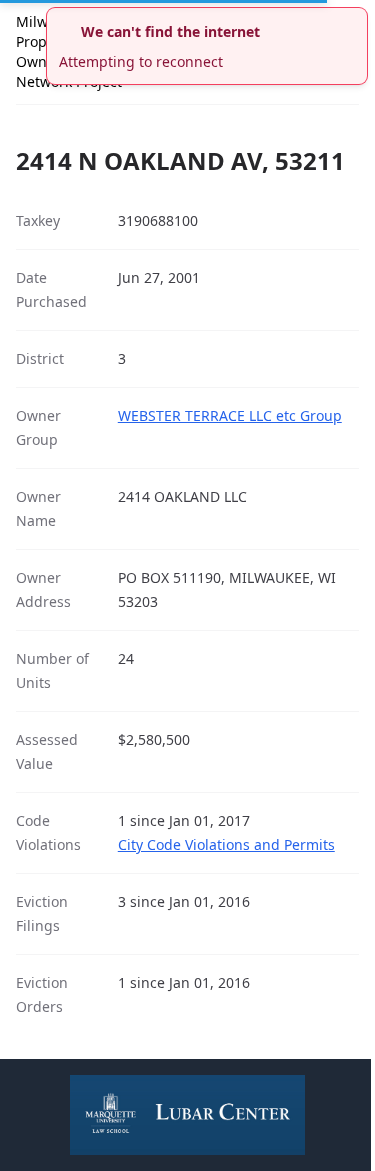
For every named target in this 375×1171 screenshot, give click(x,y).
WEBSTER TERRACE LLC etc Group (230, 415)
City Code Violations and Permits (226, 844)
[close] (355, 20)
